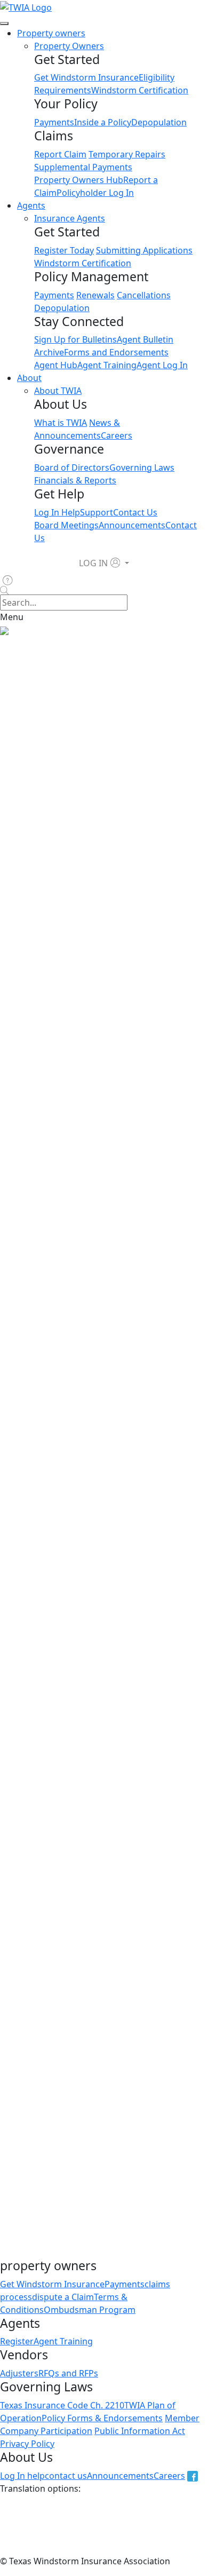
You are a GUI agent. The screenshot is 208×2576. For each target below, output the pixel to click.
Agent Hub (56, 365)
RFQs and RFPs (68, 2373)
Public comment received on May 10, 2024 (102, 2192)
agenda (113, 817)
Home (12, 643)
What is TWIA (61, 423)
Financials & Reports (75, 480)
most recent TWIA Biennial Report (86, 1193)
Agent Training (107, 365)
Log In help (22, 2476)
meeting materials (153, 963)
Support (97, 512)
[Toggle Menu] (4, 23)
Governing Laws (142, 467)
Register (17, 2341)
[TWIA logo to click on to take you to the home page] (26, 6)
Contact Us (135, 512)
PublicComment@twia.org (70, 855)
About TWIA (58, 391)
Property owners (51, 33)
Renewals (95, 295)
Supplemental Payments (83, 167)
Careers (117, 435)
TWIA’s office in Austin (44, 1266)
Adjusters (19, 2373)
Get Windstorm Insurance (86, 77)
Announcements (132, 525)
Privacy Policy (27, 2444)
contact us (66, 2476)
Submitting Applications (144, 250)
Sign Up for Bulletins (75, 339)
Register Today (64, 250)
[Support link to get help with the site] (10, 580)
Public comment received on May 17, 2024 (102, 2205)
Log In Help (57, 512)
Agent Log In (162, 365)
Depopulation (159, 122)
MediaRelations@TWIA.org (78, 2043)
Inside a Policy (103, 122)
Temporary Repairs (127, 154)
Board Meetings (66, 525)
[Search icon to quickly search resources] (104, 591)
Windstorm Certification (140, 90)
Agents (31, 205)
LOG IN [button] (93, 563)
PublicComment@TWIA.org (65, 1441)
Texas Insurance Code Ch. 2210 (62, 2405)
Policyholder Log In (95, 193)
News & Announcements (83, 643)
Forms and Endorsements (116, 352)
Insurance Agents (70, 218)
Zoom (159, 1266)
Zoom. (43, 1731)
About (29, 378)
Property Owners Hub (79, 180)
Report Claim (60, 154)
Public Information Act (140, 2431)
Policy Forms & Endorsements (102, 2418)
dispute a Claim (63, 2297)
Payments (54, 122)
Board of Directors (72, 467)
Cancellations (144, 295)
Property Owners (69, 46)
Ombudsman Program (90, 2310)
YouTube (184, 1304)
